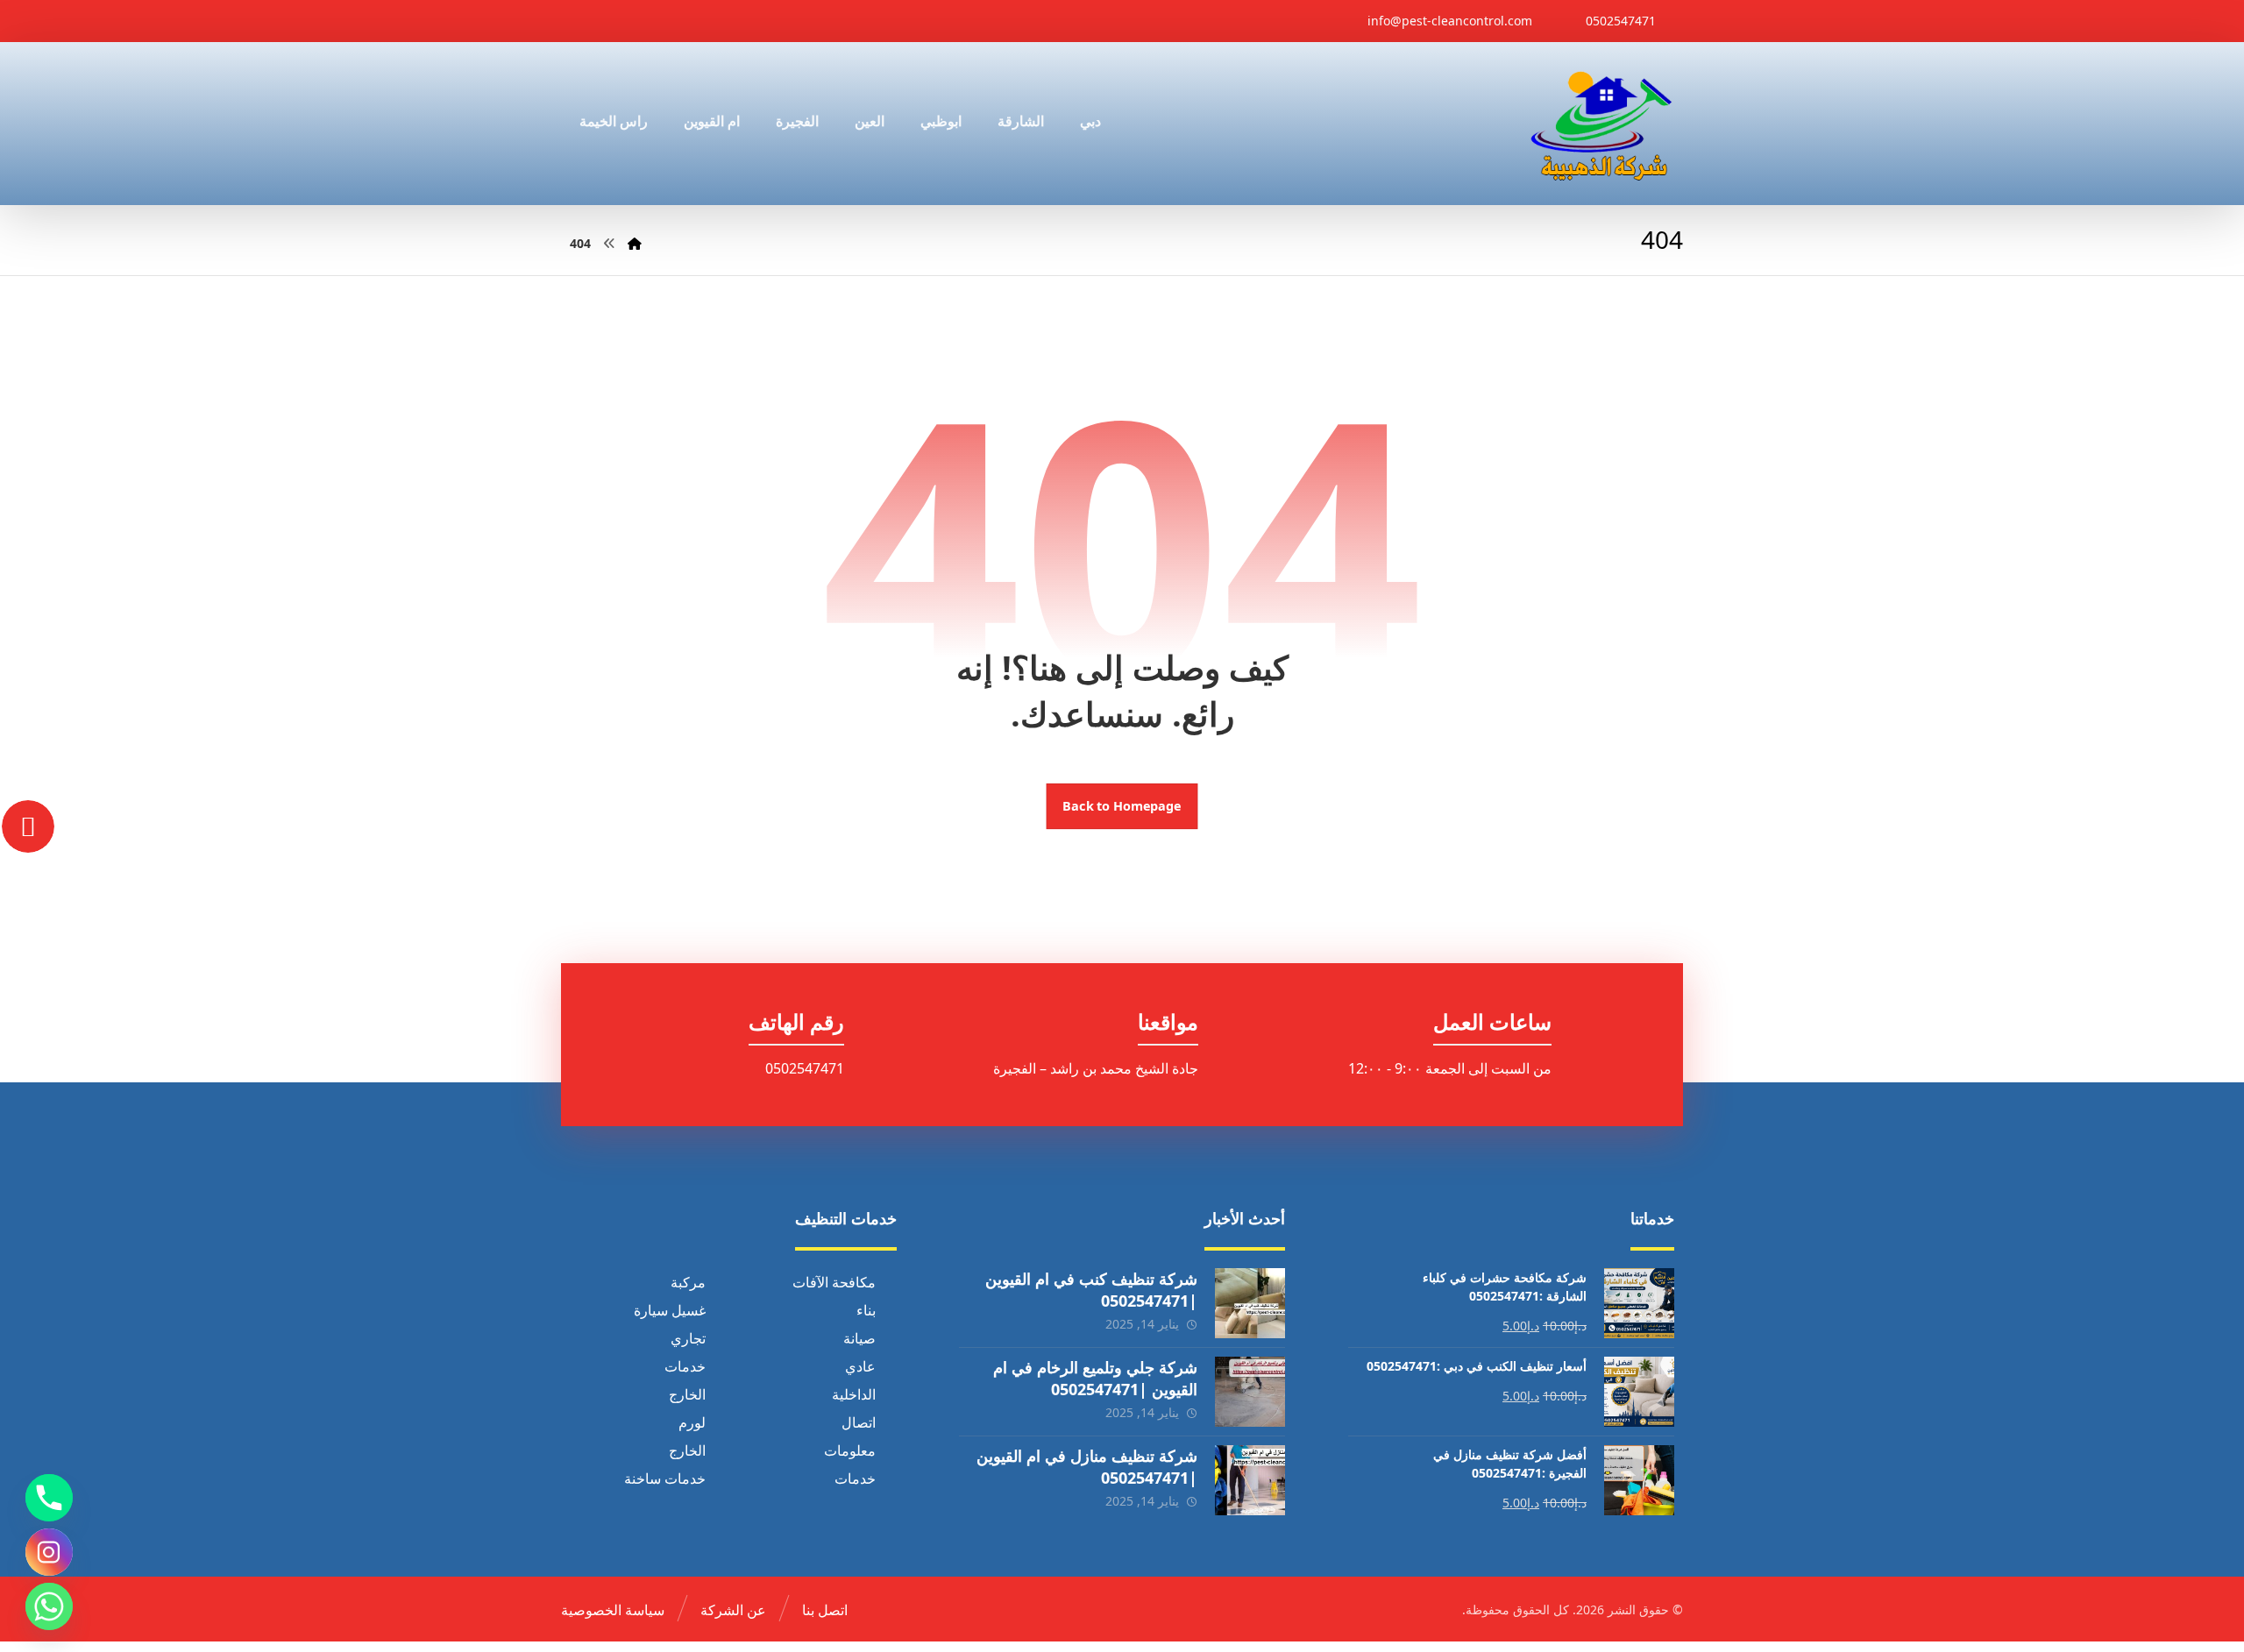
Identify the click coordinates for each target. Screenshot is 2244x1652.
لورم (692, 1422)
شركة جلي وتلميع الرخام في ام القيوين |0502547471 (1095, 1378)
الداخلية (854, 1394)
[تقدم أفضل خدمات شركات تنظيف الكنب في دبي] (1601, 124)
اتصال (859, 1422)
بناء (866, 1310)
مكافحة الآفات (834, 1282)
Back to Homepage (1122, 806)
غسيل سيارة (670, 1310)
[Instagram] (49, 1552)
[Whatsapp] (49, 1606)
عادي (860, 1366)
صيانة (859, 1338)
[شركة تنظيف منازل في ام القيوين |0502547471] (1250, 1480)
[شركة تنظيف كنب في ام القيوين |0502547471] (1250, 1303)
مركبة (688, 1282)
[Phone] (49, 1498)
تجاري (688, 1338)
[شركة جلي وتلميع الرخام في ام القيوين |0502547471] (1250, 1392)
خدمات (685, 1366)
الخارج (687, 1394)
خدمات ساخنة (665, 1478)
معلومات (850, 1450)
